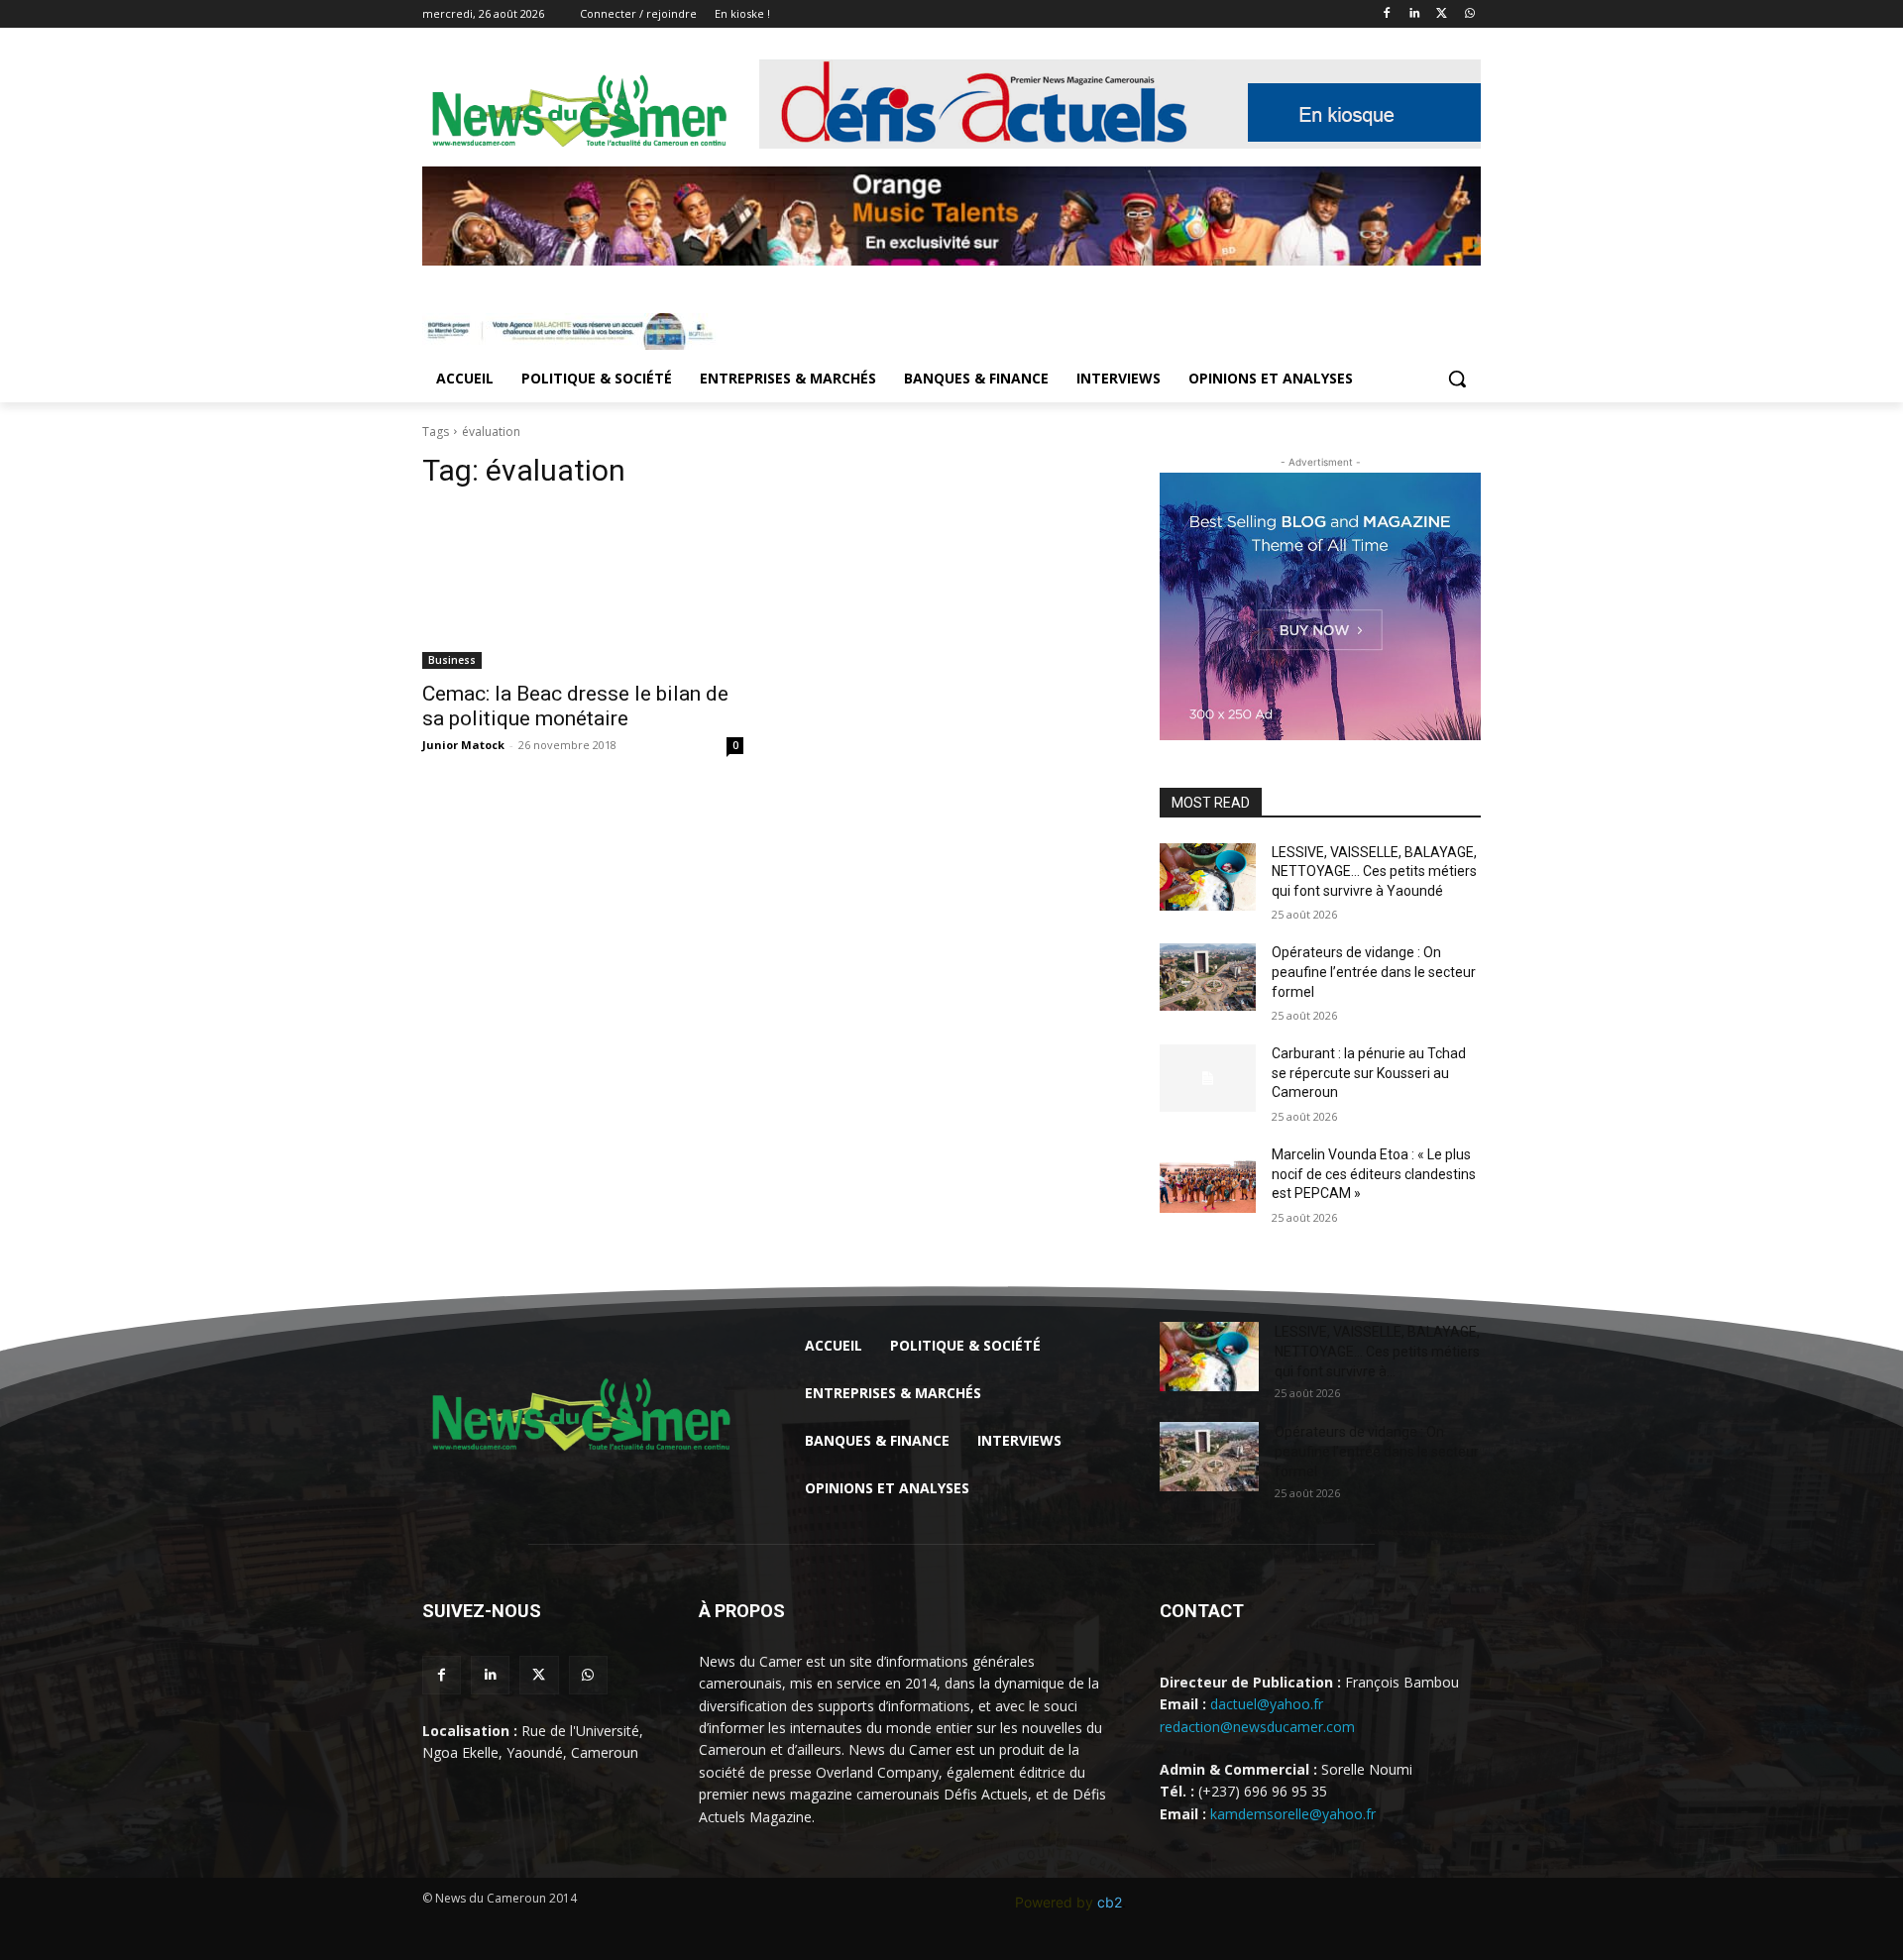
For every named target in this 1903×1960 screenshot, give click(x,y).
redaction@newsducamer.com (1257, 1727)
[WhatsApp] (1469, 14)
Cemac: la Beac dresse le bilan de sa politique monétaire (575, 706)
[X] (1442, 14)
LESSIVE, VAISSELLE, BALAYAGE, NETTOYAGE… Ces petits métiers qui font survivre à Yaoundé (1374, 871)
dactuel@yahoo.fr (1267, 1704)
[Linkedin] (1415, 14)
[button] (1457, 379)
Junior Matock (463, 745)
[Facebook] (1387, 14)
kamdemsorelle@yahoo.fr (1293, 1814)
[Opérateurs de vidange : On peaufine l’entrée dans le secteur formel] (1208, 977)
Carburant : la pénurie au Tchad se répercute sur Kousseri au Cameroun (1369, 1073)
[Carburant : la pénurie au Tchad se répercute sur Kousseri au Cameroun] (1208, 1078)
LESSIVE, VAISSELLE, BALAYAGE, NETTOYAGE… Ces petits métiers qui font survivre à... (1377, 1352)
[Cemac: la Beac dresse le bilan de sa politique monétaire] (583, 589)
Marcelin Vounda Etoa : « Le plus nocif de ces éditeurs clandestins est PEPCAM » (1374, 1174)
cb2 (1110, 1902)
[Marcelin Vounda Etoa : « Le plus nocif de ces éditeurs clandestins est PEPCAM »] (1208, 1179)
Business (452, 660)
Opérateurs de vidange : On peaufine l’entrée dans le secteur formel (1374, 972)
